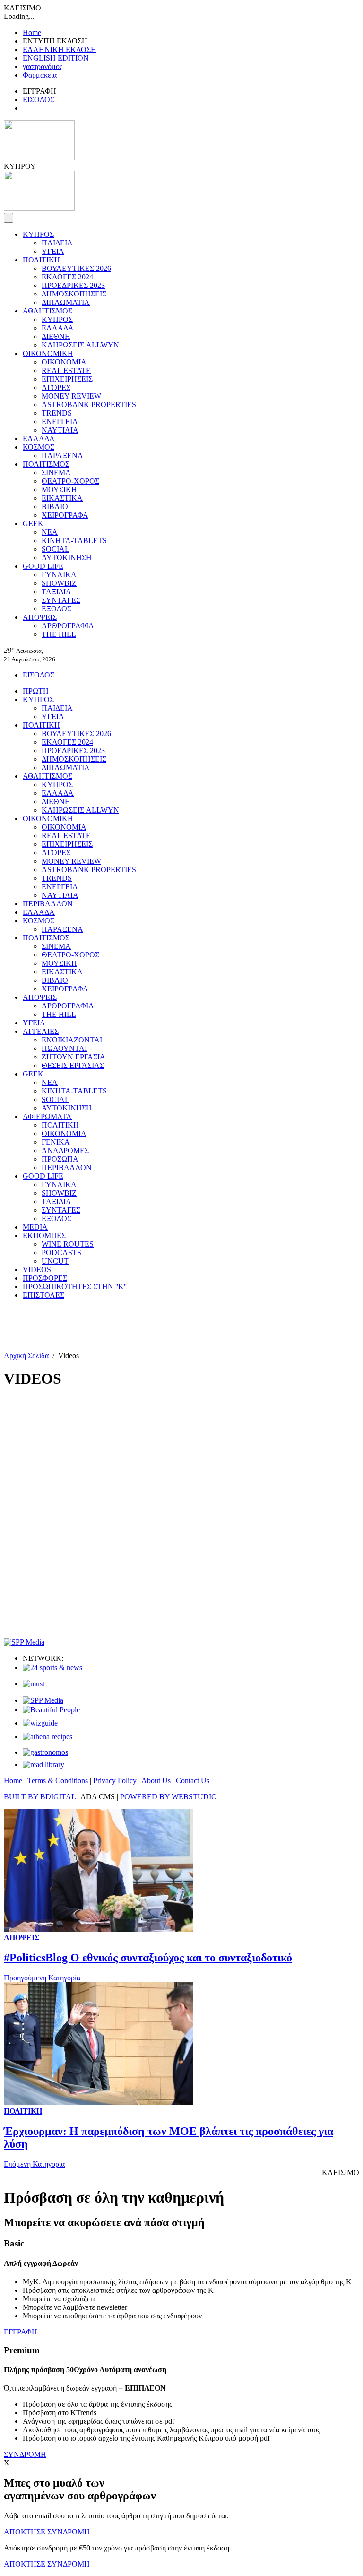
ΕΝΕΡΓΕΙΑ (60, 421)
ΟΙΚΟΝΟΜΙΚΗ (48, 353)
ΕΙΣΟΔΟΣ (39, 100)
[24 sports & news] (52, 1668)
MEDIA (35, 1227)
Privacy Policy (115, 1781)
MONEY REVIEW (71, 396)
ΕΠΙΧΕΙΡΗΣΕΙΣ (67, 379)
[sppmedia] (24, 1642)
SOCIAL (56, 549)
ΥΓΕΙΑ (53, 251)
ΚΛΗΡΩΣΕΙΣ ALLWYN (80, 345)
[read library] (43, 1765)
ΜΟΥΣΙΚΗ (59, 490)
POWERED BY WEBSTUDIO (169, 1797)
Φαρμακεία (40, 75)
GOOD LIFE (43, 566)
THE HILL (59, 634)
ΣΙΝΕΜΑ (56, 473)
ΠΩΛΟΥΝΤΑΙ (64, 1048)
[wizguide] (40, 1723)
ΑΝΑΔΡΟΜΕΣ (65, 1150)
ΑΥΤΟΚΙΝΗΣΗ (67, 558)
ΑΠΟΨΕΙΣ (40, 617)
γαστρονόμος (43, 66)
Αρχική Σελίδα (26, 1356)
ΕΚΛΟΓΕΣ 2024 (67, 277)
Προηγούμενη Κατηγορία (42, 1978)
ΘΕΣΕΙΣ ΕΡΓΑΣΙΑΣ (73, 1065)
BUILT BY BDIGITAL (40, 1797)
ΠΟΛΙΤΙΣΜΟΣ (46, 464)
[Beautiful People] (51, 1710)
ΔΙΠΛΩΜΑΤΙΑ (66, 302)
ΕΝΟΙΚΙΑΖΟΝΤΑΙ (72, 1040)
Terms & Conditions (58, 1781)
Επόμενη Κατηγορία (34, 2164)
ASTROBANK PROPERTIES (89, 404)
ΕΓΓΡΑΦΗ (21, 2332)
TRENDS (57, 413)
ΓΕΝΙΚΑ (56, 1142)
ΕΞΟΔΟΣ (56, 609)
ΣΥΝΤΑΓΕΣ (61, 600)
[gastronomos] (45, 1752)
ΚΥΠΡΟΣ (38, 234)
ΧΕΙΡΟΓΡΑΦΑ (65, 515)
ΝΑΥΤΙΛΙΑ (60, 430)
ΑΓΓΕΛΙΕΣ (41, 1031)
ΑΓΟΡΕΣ (56, 387)
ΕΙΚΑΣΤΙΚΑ (62, 498)
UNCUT (55, 1261)
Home (32, 32)
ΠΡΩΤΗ (36, 691)
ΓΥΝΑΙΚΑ (59, 575)
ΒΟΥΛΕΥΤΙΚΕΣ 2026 (76, 268)
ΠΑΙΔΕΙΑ (57, 243)
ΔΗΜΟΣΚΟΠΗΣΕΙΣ (74, 294)
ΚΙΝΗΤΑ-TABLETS (74, 541)
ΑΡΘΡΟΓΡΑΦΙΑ (68, 626)
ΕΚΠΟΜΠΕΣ (44, 1236)
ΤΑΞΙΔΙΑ (56, 592)
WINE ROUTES (68, 1244)
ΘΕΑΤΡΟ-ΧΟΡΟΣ (70, 481)
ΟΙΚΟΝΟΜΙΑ (64, 362)
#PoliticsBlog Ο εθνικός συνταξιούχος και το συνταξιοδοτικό (148, 1958)
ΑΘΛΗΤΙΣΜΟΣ (48, 311)
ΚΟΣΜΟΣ (39, 447)
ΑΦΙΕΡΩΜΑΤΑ (47, 1116)
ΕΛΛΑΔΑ (58, 328)
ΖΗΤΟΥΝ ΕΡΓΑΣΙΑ (73, 1057)
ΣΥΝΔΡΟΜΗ (25, 2454)
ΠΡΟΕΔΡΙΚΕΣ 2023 (73, 285)
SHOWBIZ (59, 583)
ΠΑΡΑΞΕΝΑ (62, 455)
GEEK (33, 524)
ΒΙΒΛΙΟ (55, 507)
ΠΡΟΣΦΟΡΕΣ (45, 1278)
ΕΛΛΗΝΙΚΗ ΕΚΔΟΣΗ (60, 49)
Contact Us (193, 1781)
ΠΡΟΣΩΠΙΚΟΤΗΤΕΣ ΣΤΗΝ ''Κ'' (75, 1287)
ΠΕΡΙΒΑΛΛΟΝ (48, 904)
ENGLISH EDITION (56, 58)
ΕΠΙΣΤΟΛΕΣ (43, 1295)
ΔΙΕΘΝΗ (56, 336)
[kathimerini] (43, 1700)
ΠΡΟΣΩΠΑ (60, 1159)
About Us (156, 1781)
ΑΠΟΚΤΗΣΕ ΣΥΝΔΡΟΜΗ (47, 2532)
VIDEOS (37, 1270)
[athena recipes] (48, 1737)
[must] (34, 1684)
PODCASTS (61, 1253)
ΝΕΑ (50, 532)
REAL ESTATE (66, 370)
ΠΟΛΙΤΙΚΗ (41, 260)
